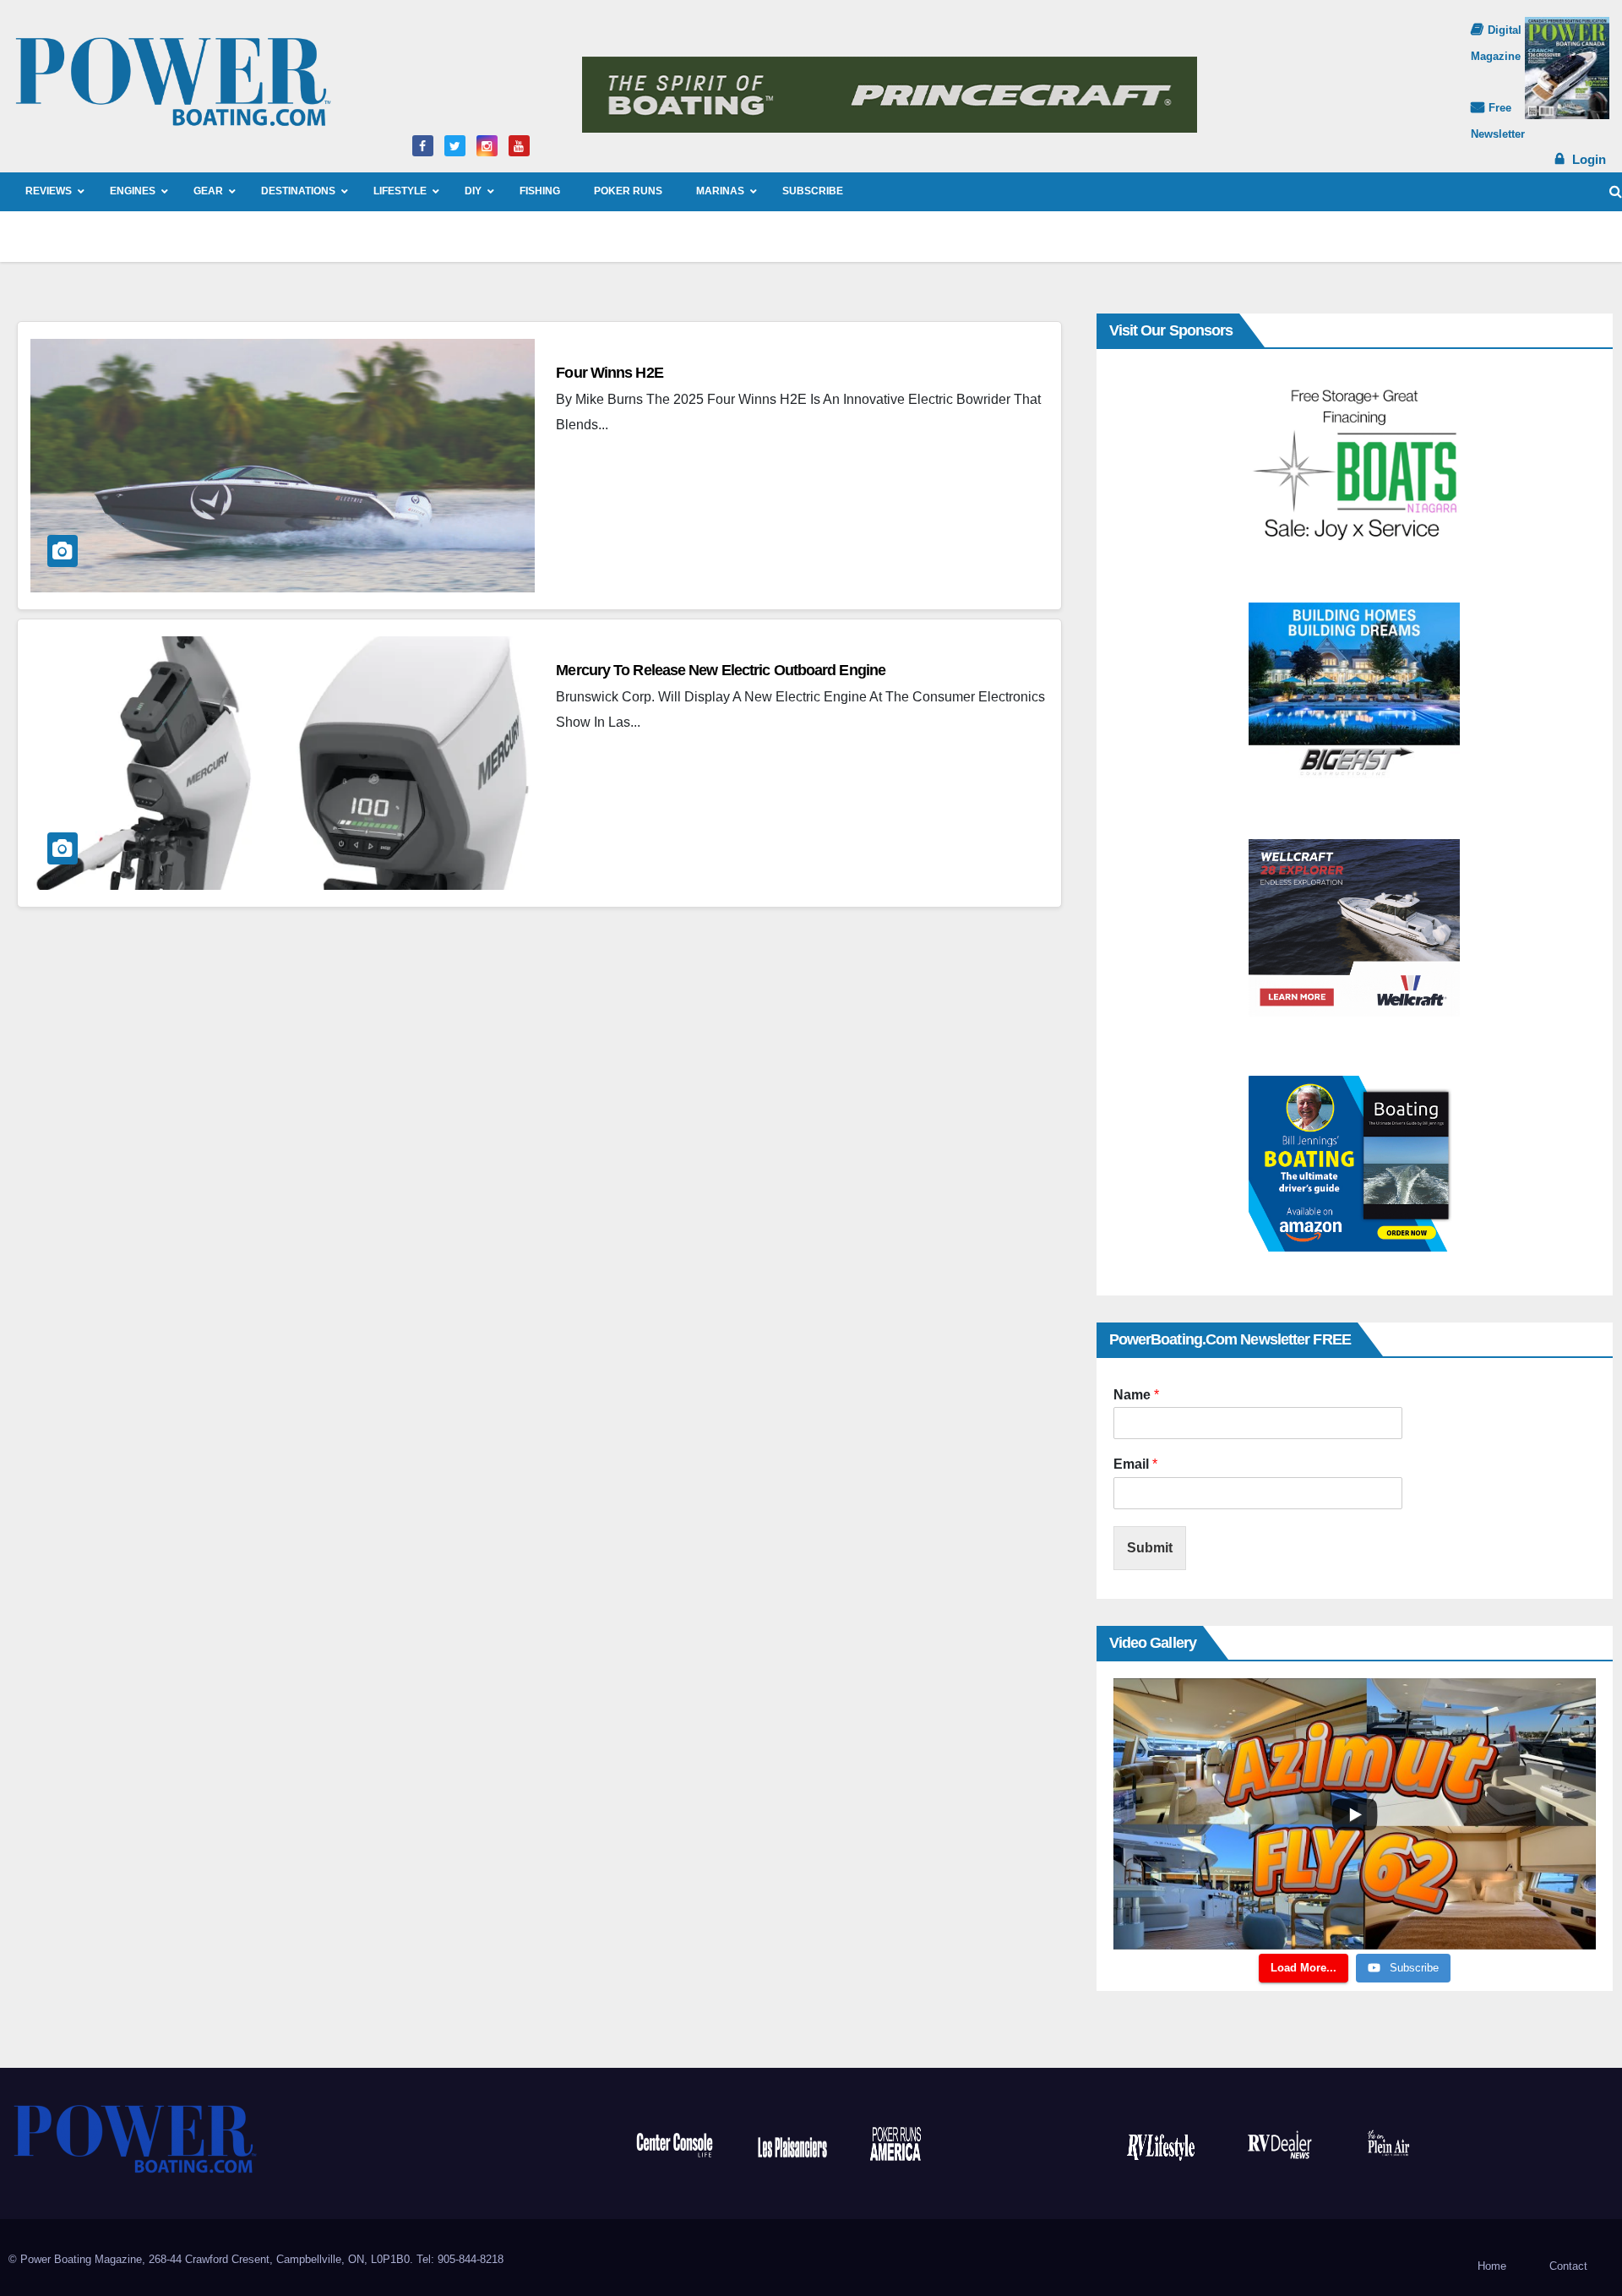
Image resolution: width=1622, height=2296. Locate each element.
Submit (1150, 1548)
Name (1136, 1395)
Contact (1568, 2266)
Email (1135, 1464)
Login (1589, 159)
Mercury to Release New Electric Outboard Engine (721, 670)
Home (1492, 2266)
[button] (1616, 191)
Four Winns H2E (609, 373)
